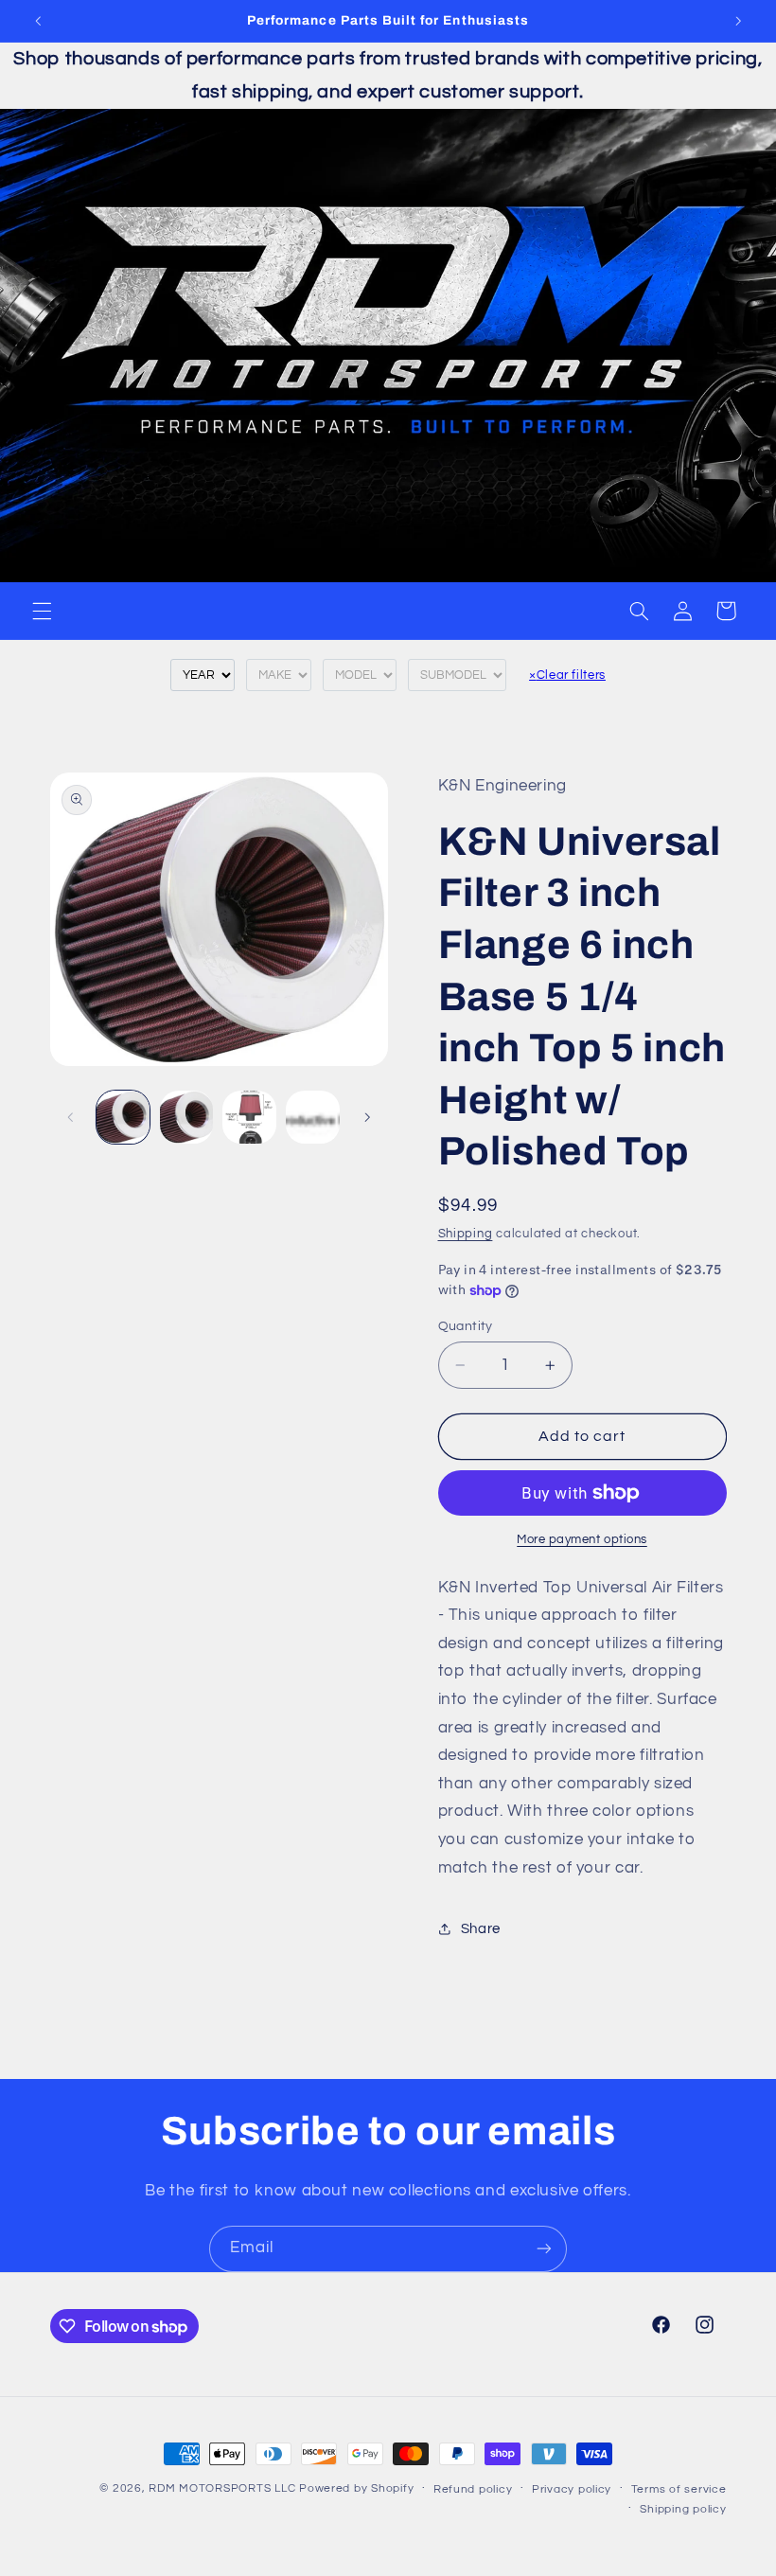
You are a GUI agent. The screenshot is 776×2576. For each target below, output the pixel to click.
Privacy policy (572, 2489)
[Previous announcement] (38, 21)
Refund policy (473, 2489)
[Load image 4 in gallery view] (312, 1117)
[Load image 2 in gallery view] (186, 1117)
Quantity (466, 1326)
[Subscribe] (544, 2249)
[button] (42, 611)
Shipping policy (683, 2509)
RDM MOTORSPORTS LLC (222, 2488)
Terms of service (679, 2489)
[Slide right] (367, 1117)
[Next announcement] (738, 21)
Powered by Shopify (356, 2488)
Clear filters (567, 675)
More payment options (582, 1540)
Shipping (466, 1234)
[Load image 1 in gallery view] (123, 1117)
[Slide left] (71, 1117)
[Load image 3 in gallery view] (249, 1117)
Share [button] (481, 1929)
